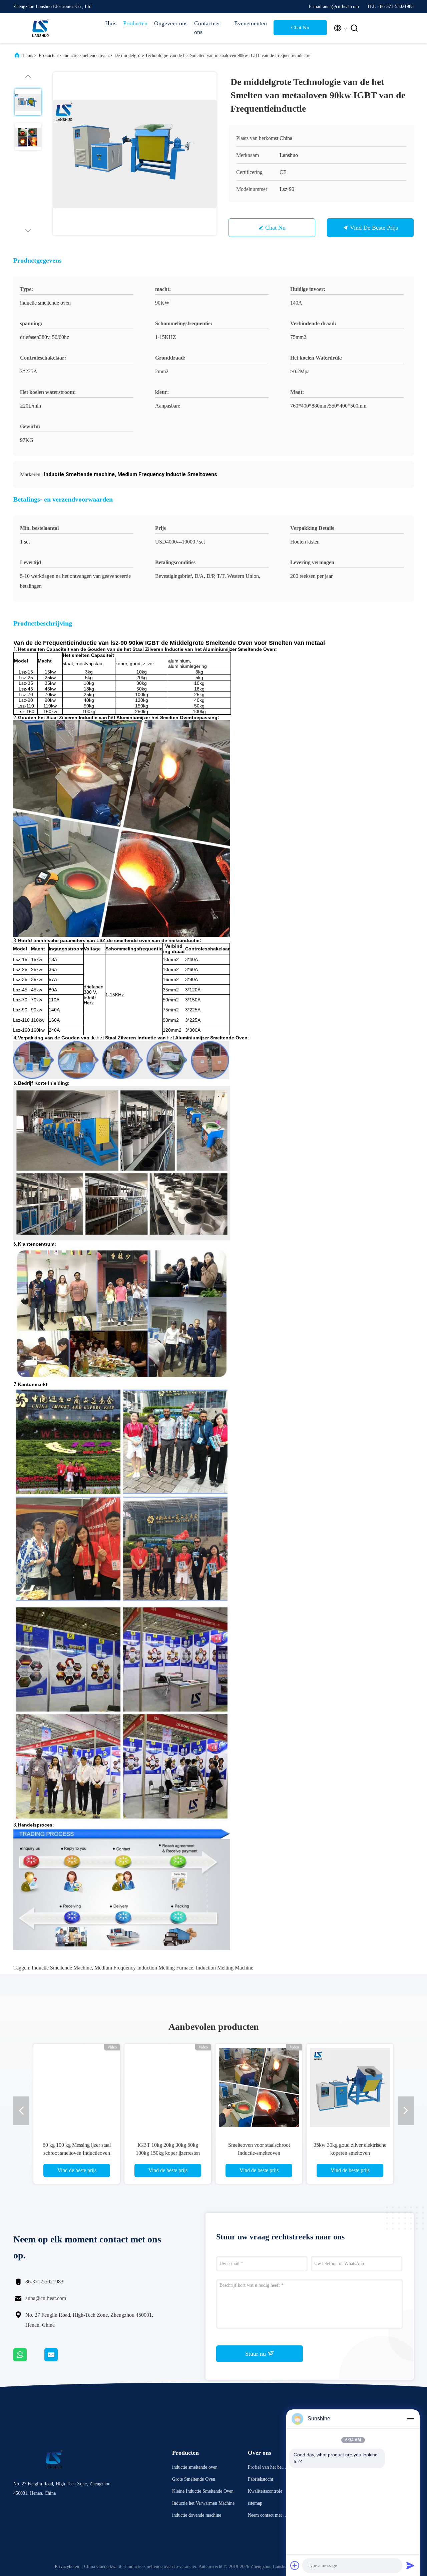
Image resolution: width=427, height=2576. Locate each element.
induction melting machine (225, 1968)
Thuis (28, 55)
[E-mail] (59, 2360)
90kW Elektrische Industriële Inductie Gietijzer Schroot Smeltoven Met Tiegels (168, 2153)
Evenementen (251, 23)
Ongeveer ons (171, 23)
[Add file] (295, 2565)
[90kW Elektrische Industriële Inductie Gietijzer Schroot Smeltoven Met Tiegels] (168, 2087)
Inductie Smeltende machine (62, 1968)
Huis (111, 23)
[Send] (410, 2565)
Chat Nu (300, 27)
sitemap (255, 2503)
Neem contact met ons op (268, 2516)
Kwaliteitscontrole (265, 2491)
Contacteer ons (207, 28)
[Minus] (410, 2419)
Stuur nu (256, 2354)
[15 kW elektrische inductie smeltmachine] (350, 2087)
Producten (135, 23)
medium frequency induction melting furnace (144, 1968)
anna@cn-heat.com (46, 2298)
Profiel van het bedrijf (267, 2468)
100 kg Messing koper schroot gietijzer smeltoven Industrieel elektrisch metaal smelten (259, 2153)
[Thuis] (40, 28)
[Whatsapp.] (29, 2360)
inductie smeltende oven (86, 55)
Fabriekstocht (261, 2479)
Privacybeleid (68, 2567)
